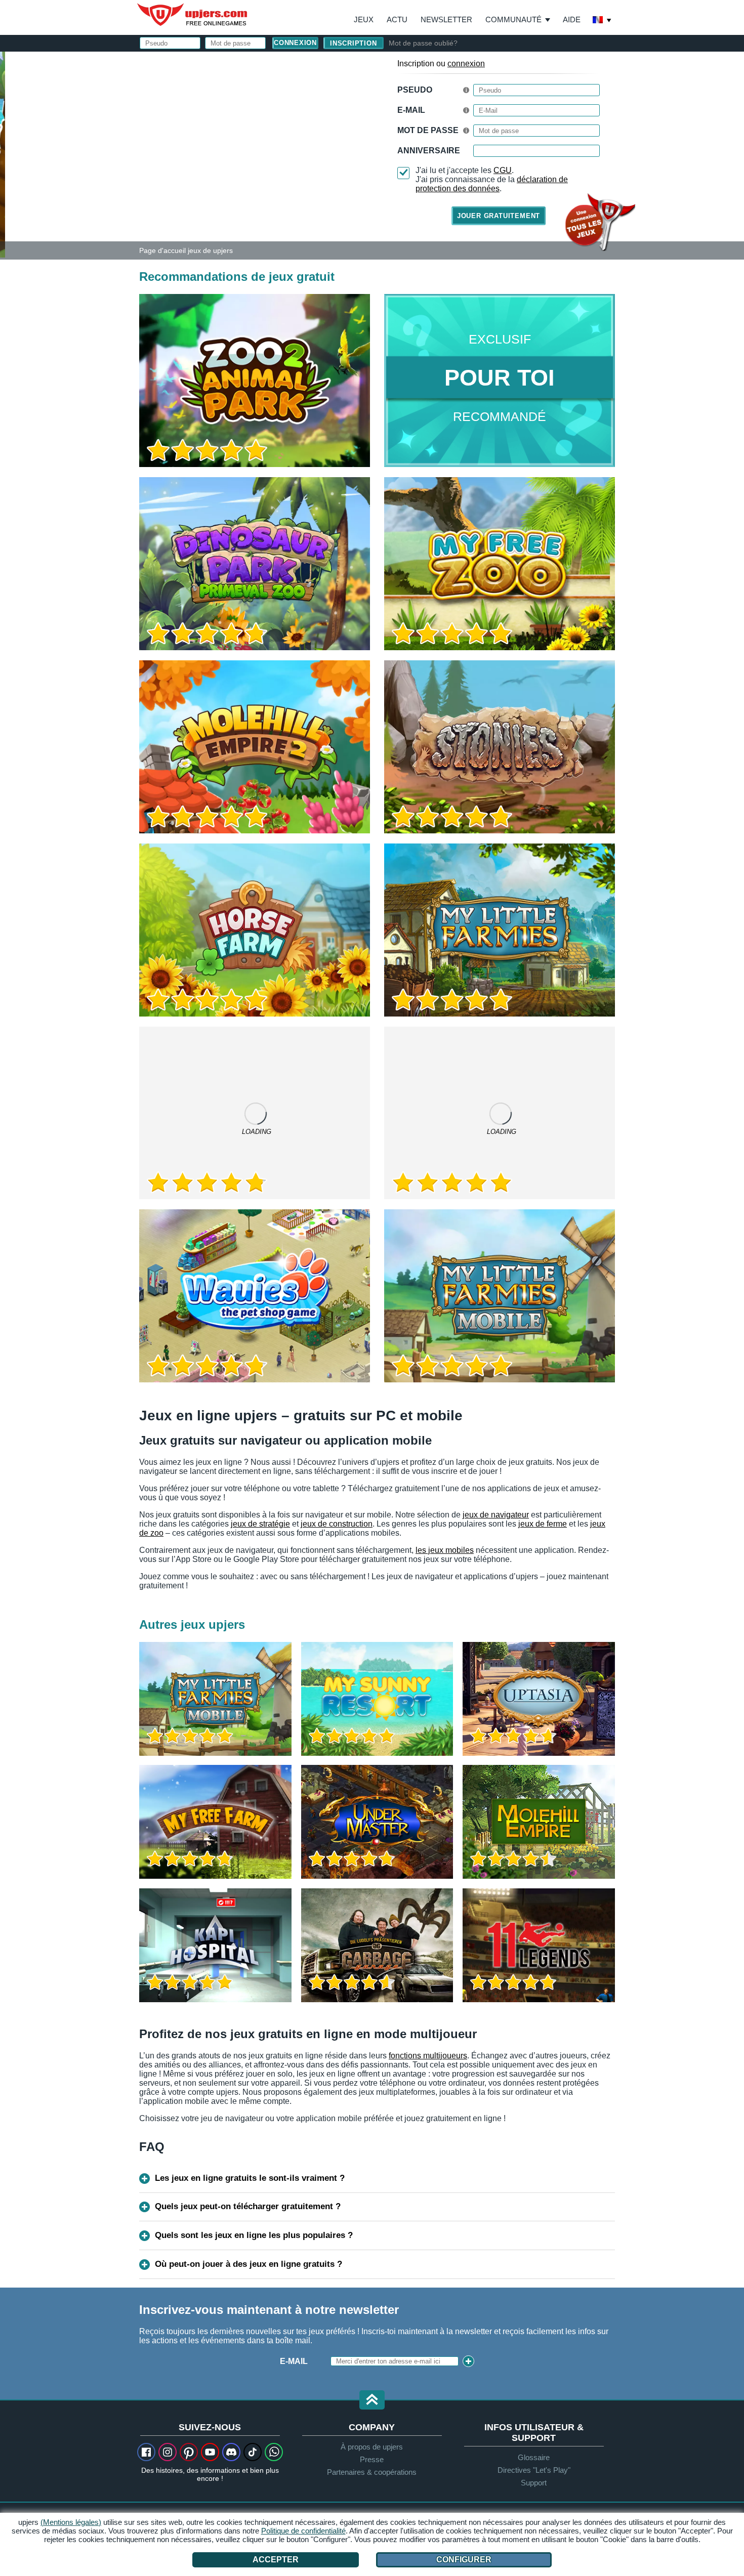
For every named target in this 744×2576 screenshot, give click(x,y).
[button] (372, 2401)
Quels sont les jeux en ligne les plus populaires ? (254, 2235)
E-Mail (411, 110)
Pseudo (415, 90)
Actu (397, 19)
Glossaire (534, 2457)
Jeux (364, 19)
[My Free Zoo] (500, 564)
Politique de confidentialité (303, 2531)
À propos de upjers (372, 2447)
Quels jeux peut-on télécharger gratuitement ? (248, 2206)
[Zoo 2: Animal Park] (3, 154)
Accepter (276, 2560)
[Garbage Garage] (377, 1945)
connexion (466, 64)
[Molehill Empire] (539, 1822)
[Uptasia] (539, 1699)
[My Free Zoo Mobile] (500, 1113)
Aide (572, 19)
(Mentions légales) (71, 2522)
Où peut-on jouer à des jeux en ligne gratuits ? (249, 2264)
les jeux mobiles (445, 1550)
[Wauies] (255, 1296)
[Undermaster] (377, 1822)
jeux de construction (337, 1524)
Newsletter (446, 19)
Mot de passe (428, 130)
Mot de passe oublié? (423, 43)
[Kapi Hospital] (215, 1945)
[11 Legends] (539, 1945)
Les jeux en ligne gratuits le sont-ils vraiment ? (250, 2178)
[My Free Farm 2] (255, 1113)
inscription (354, 43)
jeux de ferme (543, 1524)
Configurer (464, 2560)
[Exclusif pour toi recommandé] (500, 381)
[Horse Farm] (255, 930)
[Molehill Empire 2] (255, 747)
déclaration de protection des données (492, 184)
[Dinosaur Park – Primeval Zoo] (255, 564)
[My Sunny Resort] (377, 1699)
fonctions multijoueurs (428, 2056)
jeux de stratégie (260, 1524)
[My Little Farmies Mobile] (500, 1296)
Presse (372, 2459)
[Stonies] (500, 747)
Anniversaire (429, 151)
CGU (503, 170)
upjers (193, 15)
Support (534, 2483)
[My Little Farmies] (500, 930)
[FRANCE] (602, 21)
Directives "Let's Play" (534, 2470)
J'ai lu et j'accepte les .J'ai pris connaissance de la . (492, 179)
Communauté (513, 19)
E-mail (294, 2361)
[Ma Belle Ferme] (215, 1822)
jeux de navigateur (496, 1515)
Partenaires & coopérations (372, 2472)
